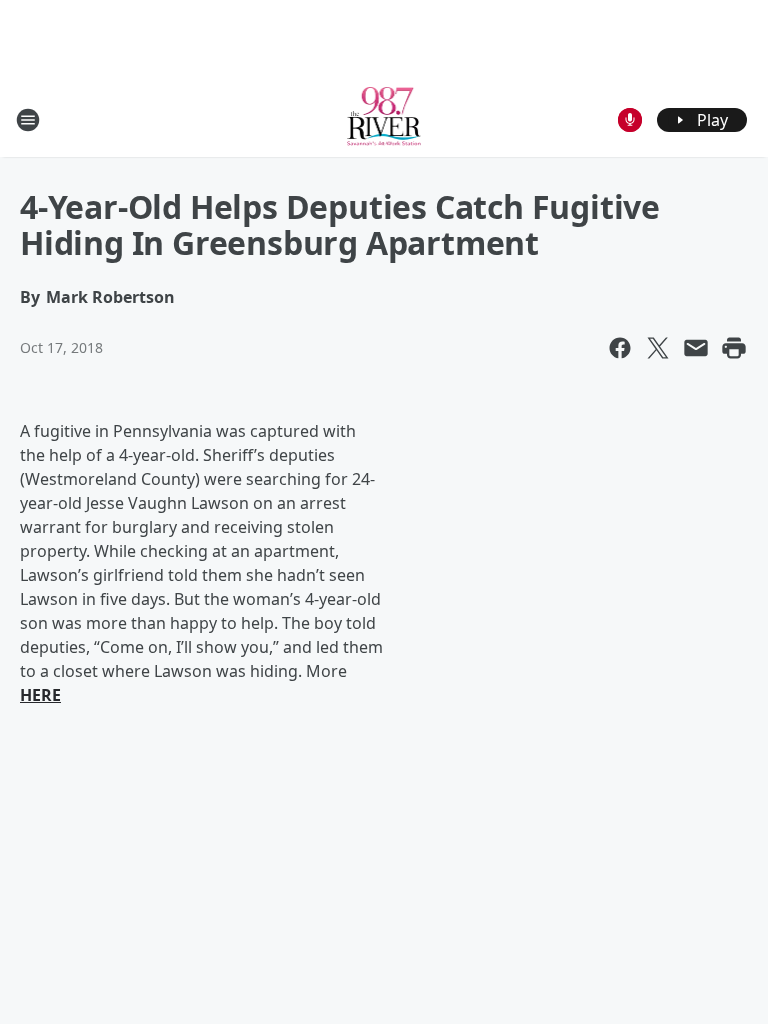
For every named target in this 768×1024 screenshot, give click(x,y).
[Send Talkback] (630, 120)
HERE (40, 695)
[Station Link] (384, 119)
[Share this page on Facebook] (620, 348)
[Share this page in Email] (696, 348)
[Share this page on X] (658, 348)
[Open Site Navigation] (28, 120)
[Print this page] (734, 348)
